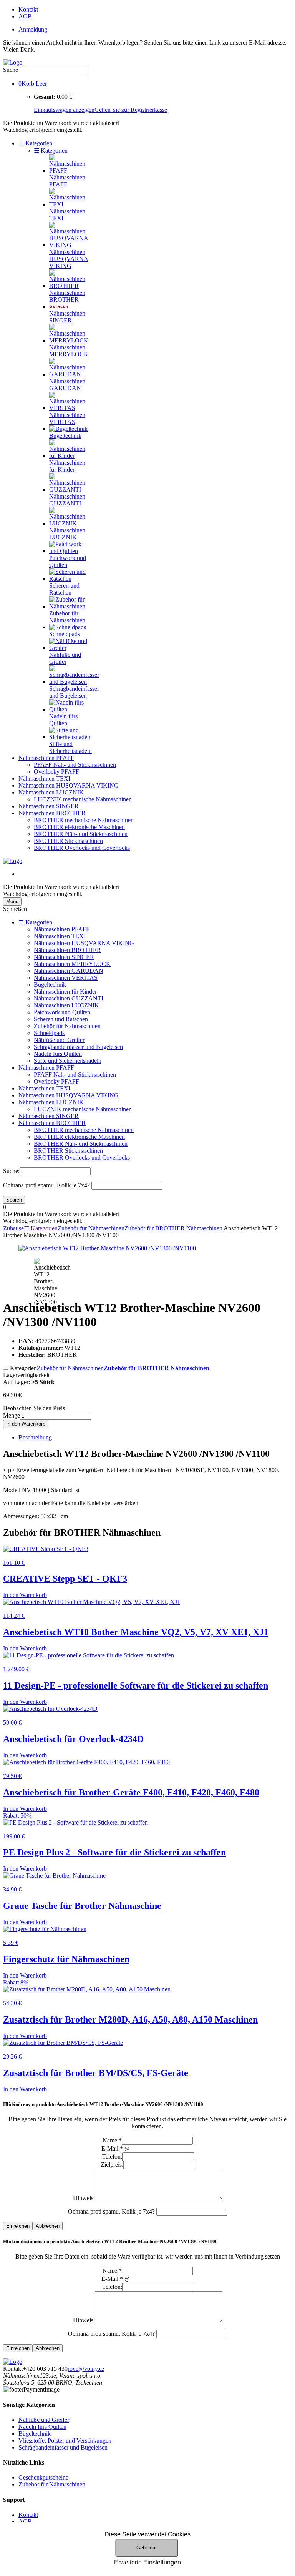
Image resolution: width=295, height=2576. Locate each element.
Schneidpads (49, 1033)
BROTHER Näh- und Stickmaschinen (81, 834)
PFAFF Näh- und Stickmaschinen (75, 765)
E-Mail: (112, 2148)
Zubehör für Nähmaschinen (67, 1026)
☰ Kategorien (35, 143)
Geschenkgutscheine (43, 2477)
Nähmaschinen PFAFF (46, 758)
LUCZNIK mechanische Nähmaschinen (83, 799)
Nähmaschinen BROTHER (52, 813)
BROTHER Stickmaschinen (68, 841)
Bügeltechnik (50, 985)
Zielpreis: (112, 2165)
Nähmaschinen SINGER (49, 806)
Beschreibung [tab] (35, 1437)
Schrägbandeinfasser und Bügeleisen (78, 1047)
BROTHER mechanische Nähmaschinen (84, 820)
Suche (11, 70)
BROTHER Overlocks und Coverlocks (82, 848)
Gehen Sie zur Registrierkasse (131, 110)
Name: (112, 2140)
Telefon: (112, 2156)
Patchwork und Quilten (62, 1012)
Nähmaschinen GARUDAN (69, 971)
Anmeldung (33, 29)
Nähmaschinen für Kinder (65, 991)
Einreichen (18, 2226)
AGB (25, 16)
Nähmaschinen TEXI (44, 779)
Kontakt (28, 9)
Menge (12, 1415)
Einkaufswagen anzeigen (64, 110)
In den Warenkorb (26, 1424)
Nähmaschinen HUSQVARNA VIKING (69, 785)
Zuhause (13, 1228)
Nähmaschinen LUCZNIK (51, 792)
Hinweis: (84, 2198)
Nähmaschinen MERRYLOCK (72, 964)
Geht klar (147, 2548)
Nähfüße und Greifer (59, 1040)
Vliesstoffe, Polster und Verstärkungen (65, 2441)
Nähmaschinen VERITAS (66, 978)
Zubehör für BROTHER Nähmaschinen (173, 1228)
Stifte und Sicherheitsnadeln (68, 1061)
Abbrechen (48, 2226)
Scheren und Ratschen (61, 1019)
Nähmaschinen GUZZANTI (69, 998)
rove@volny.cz (86, 2369)
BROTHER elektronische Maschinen (79, 827)
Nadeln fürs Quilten (58, 1054)
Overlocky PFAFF (56, 772)
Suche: (11, 1171)
